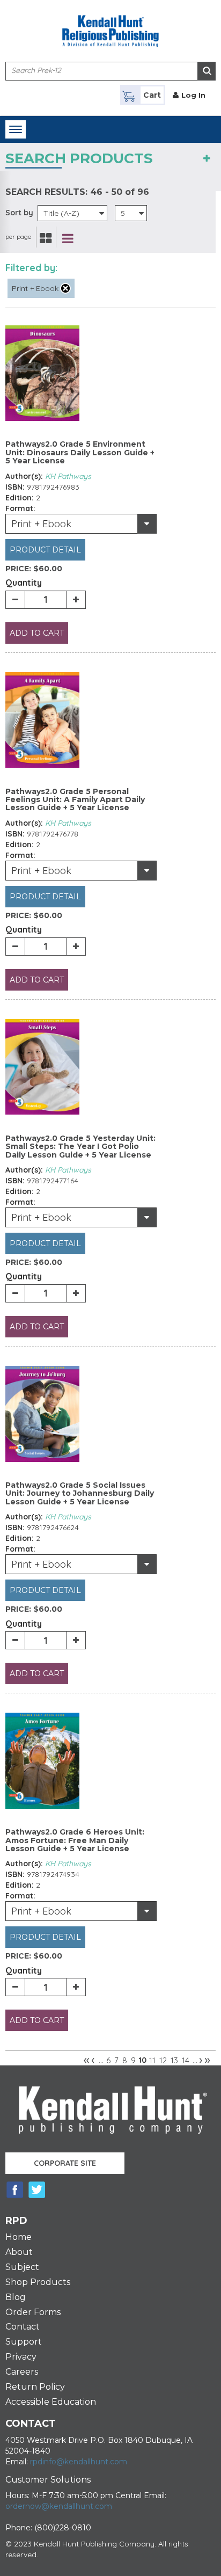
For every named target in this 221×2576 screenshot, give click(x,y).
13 (174, 2060)
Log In (193, 95)
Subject (22, 2267)
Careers (22, 2372)
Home (19, 2237)
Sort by (19, 213)
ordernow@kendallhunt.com (59, 2506)
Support (24, 2342)
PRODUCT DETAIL (45, 550)
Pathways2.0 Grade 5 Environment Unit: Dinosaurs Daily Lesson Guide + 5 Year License (80, 452)
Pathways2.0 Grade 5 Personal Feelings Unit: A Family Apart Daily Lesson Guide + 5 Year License (75, 800)
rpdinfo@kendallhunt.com (79, 2462)
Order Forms (33, 2312)
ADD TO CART (37, 633)
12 (163, 2060)
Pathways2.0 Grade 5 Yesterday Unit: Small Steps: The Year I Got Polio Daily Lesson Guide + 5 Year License (80, 1147)
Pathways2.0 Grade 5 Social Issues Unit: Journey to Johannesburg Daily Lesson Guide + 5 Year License (80, 1493)
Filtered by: (31, 268)
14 (186, 2060)
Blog (16, 2297)
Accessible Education (51, 2402)
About (19, 2252)
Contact (23, 2327)
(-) (65, 288)
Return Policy (35, 2387)
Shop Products (38, 2282)
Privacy (21, 2357)
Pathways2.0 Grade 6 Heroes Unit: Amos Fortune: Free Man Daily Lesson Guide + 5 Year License (75, 1840)
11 (152, 2060)
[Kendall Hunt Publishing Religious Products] (110, 24)
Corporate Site (65, 2163)
